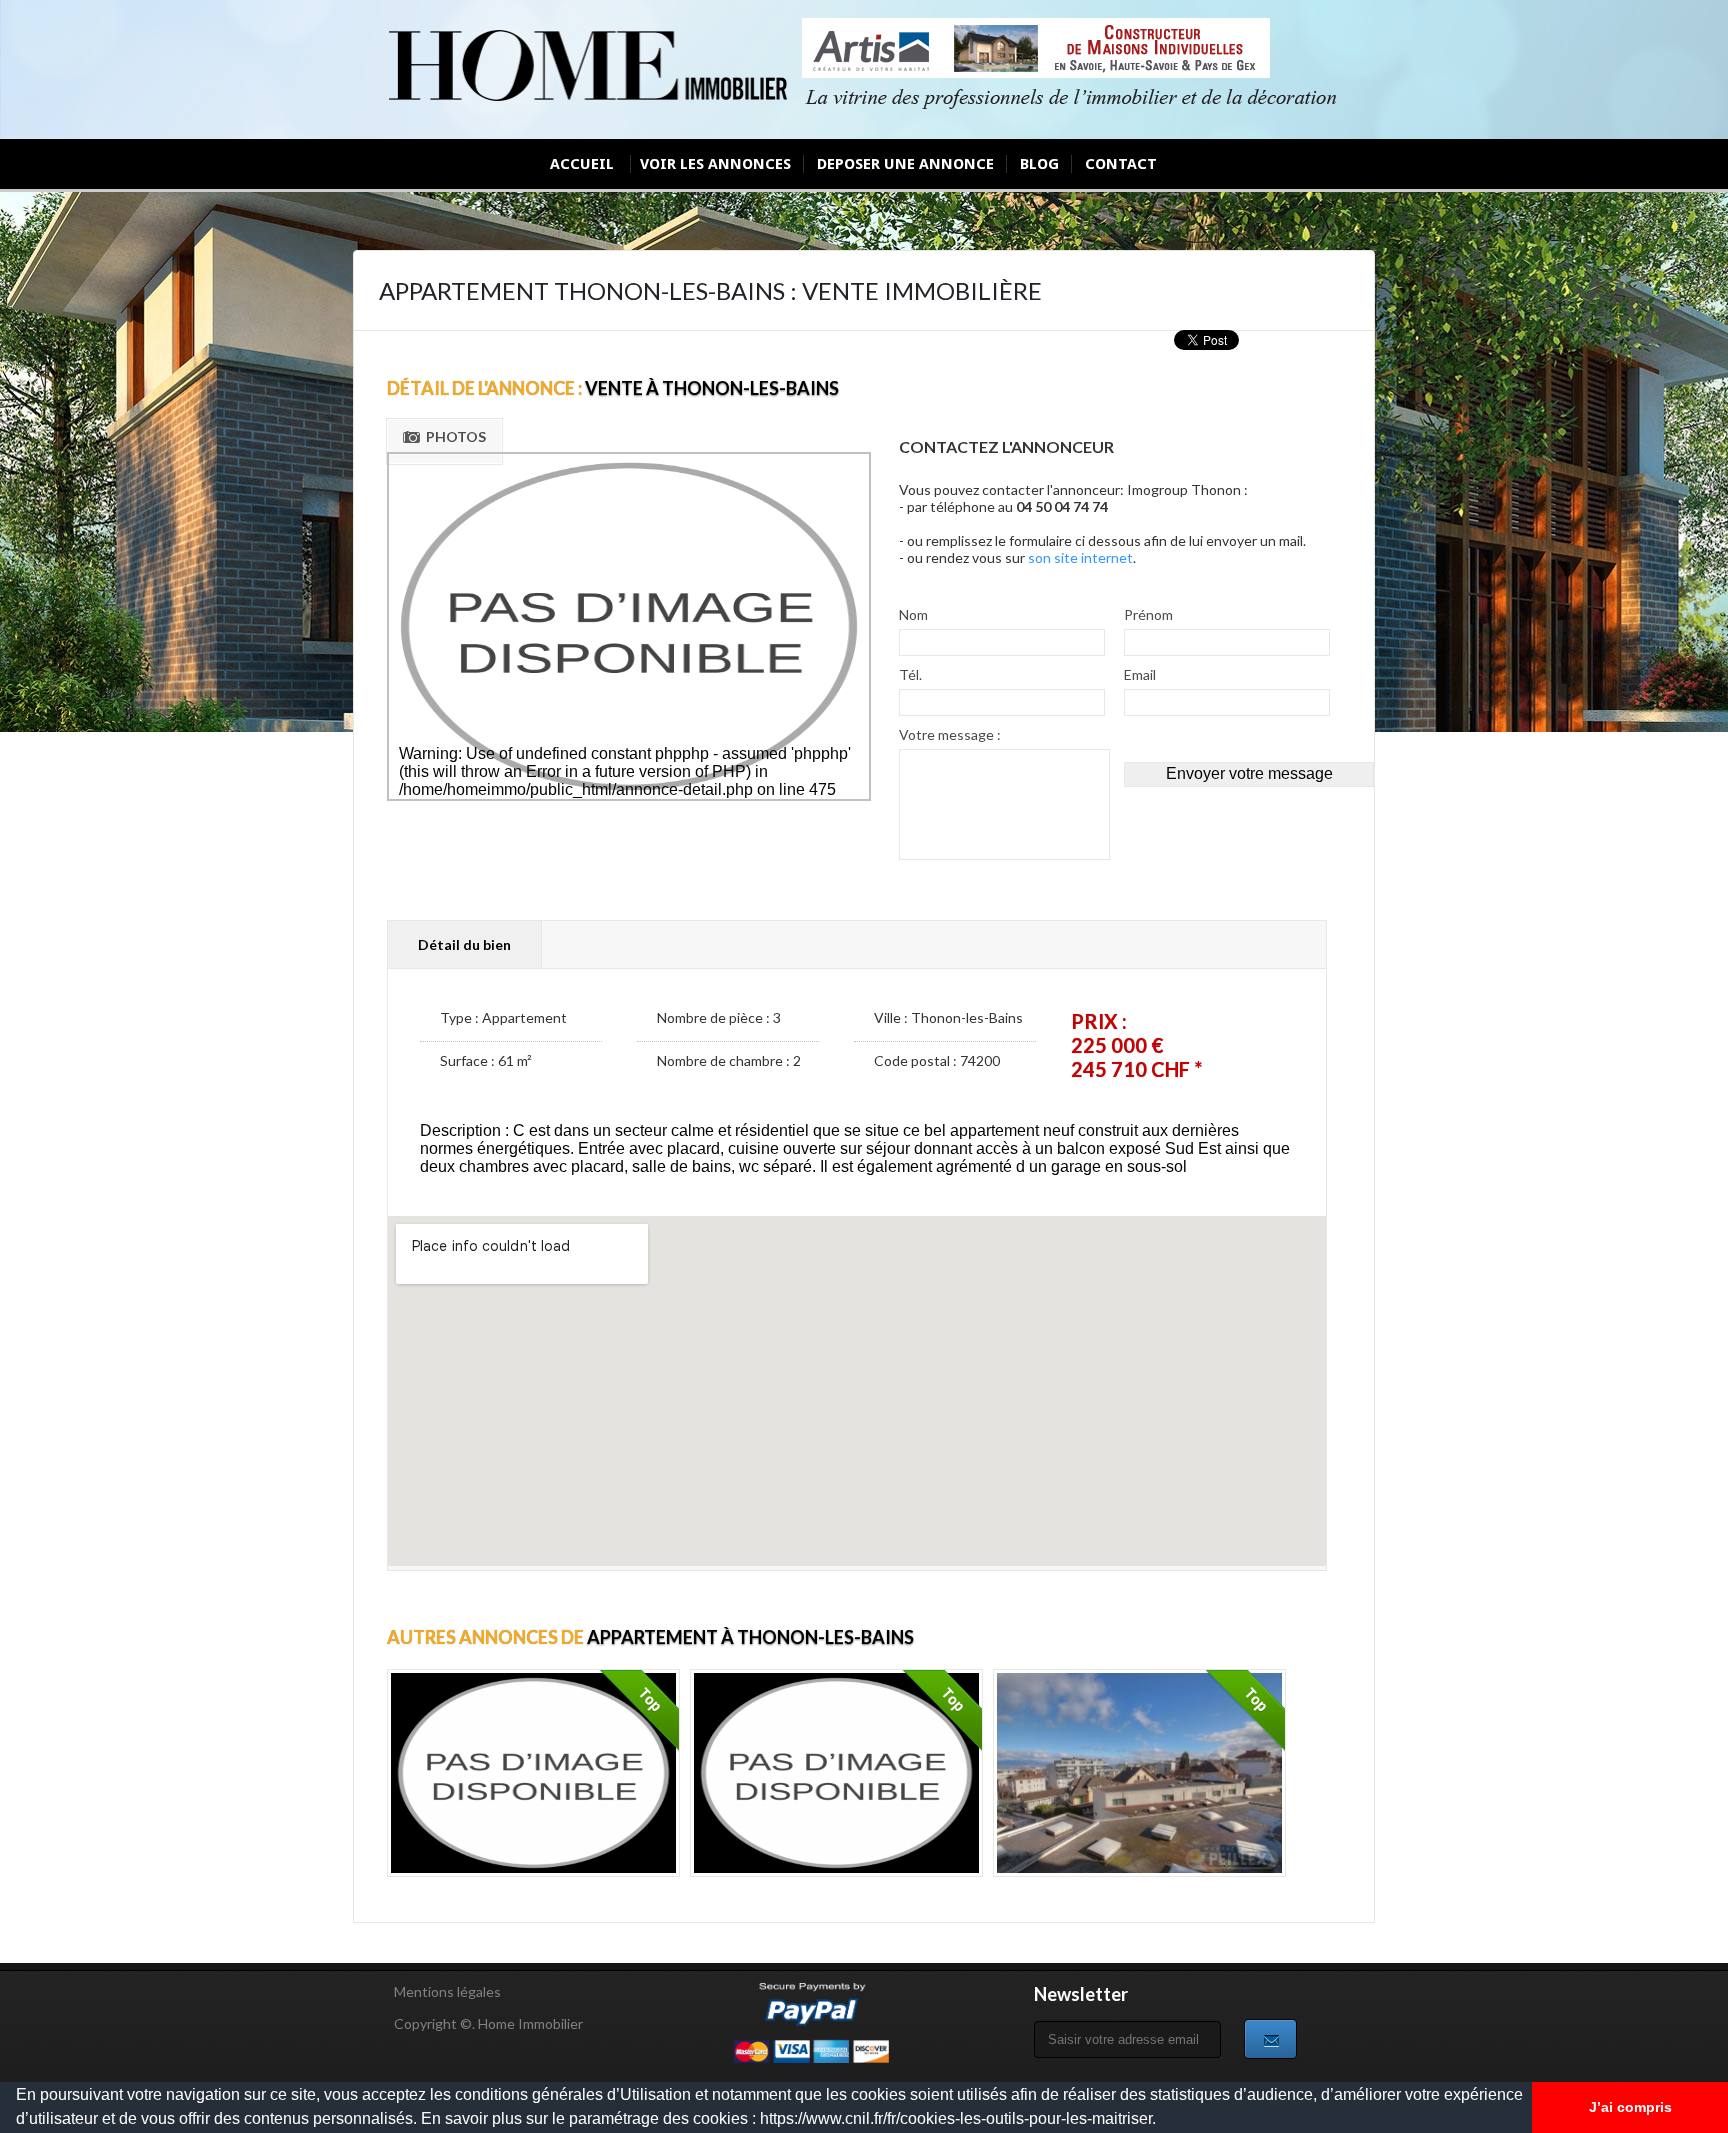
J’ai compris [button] (1630, 2107)
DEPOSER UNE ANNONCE (905, 164)
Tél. (910, 674)
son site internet (1080, 557)
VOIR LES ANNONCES (715, 164)
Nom (913, 614)
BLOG (1039, 164)
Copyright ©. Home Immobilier (488, 2023)
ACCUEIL (582, 164)
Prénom (1148, 614)
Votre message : (950, 734)
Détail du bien (464, 944)
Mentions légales (447, 1991)
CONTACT (1121, 164)
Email (1140, 674)
